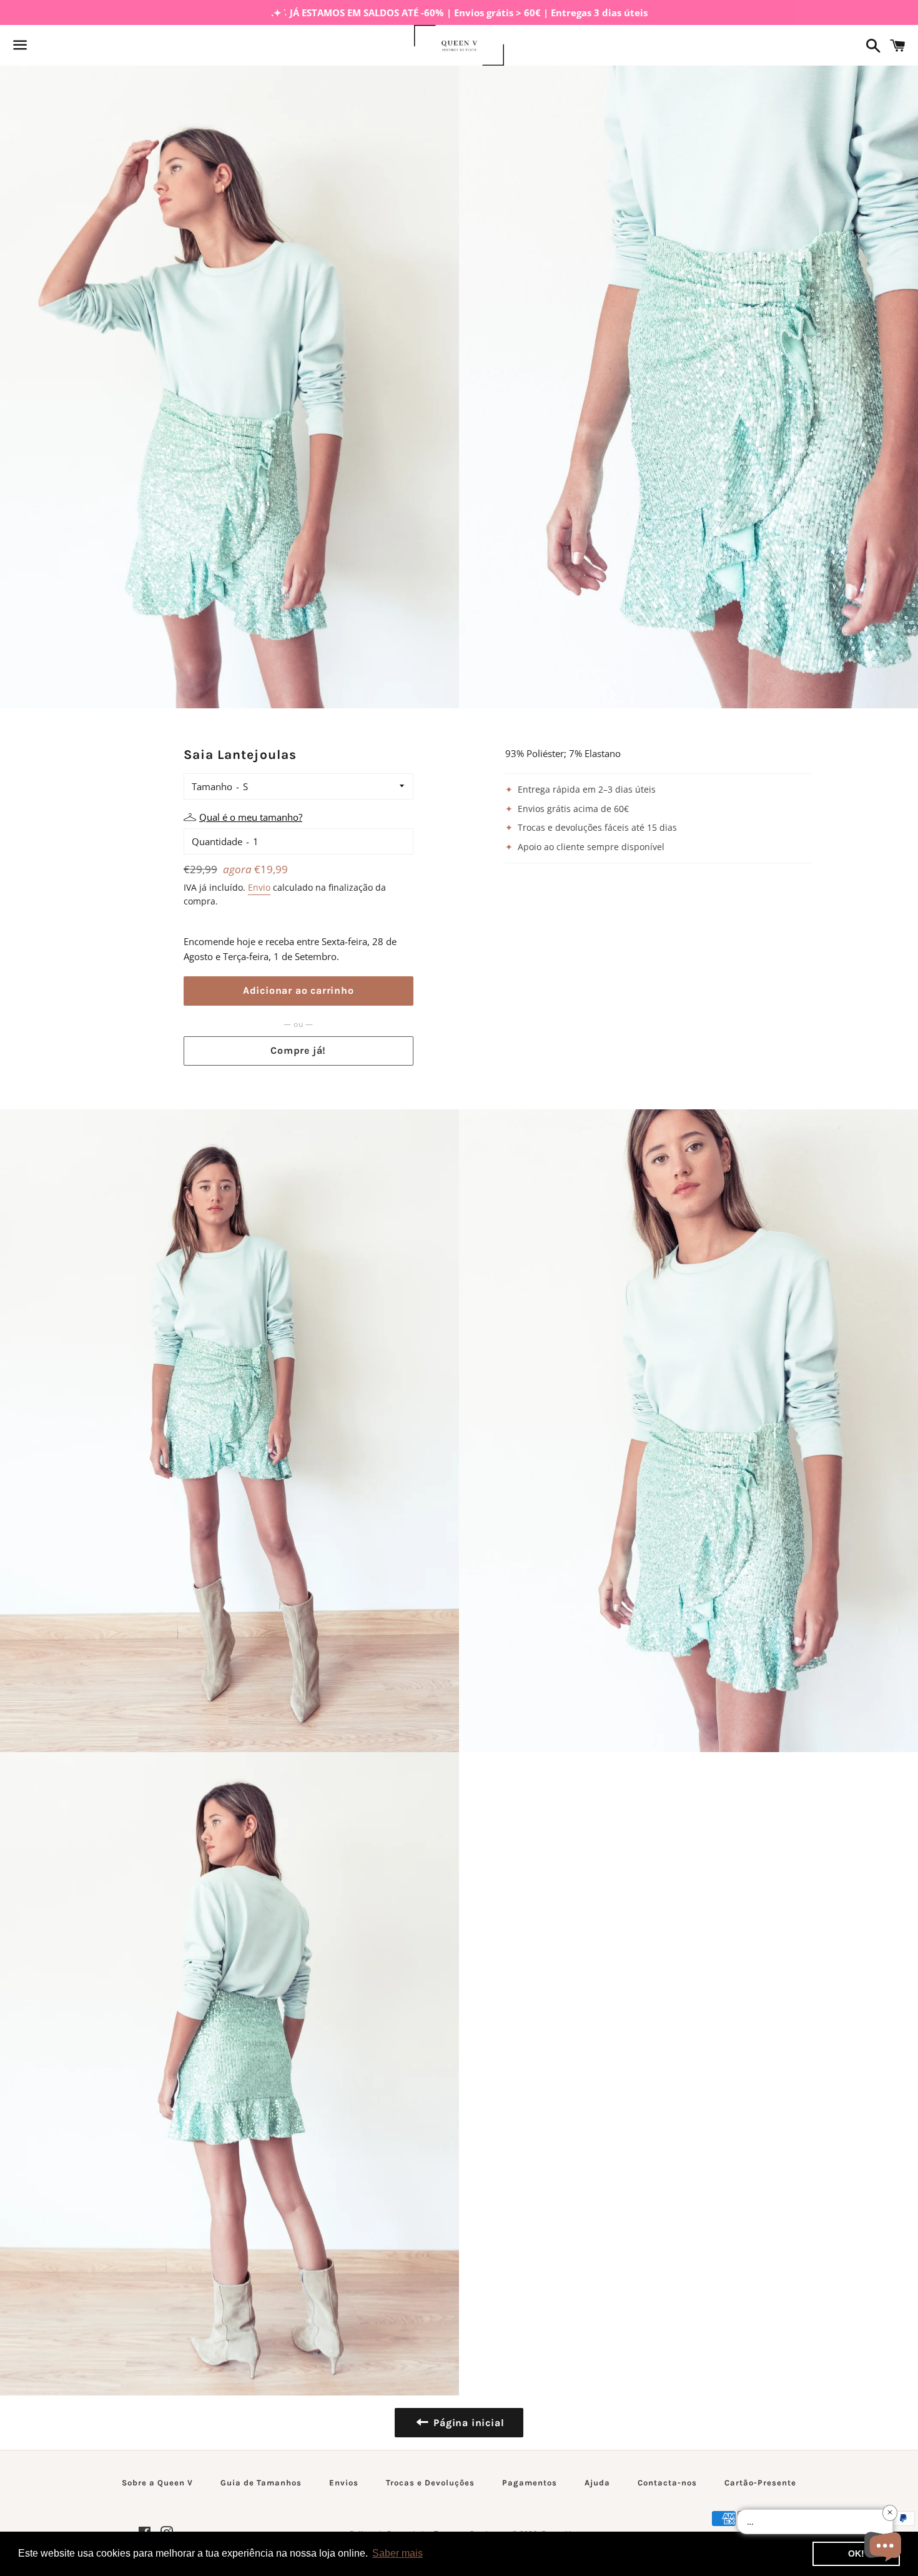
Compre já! (298, 1050)
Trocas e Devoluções (430, 2483)
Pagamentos (530, 2483)
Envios (344, 2483)
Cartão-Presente (760, 2483)
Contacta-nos (667, 2483)
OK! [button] (856, 2554)
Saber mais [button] (397, 2553)
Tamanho (212, 786)
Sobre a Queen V (157, 2483)
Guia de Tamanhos (261, 2483)
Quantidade (217, 841)
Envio (259, 887)
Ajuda (597, 2483)
